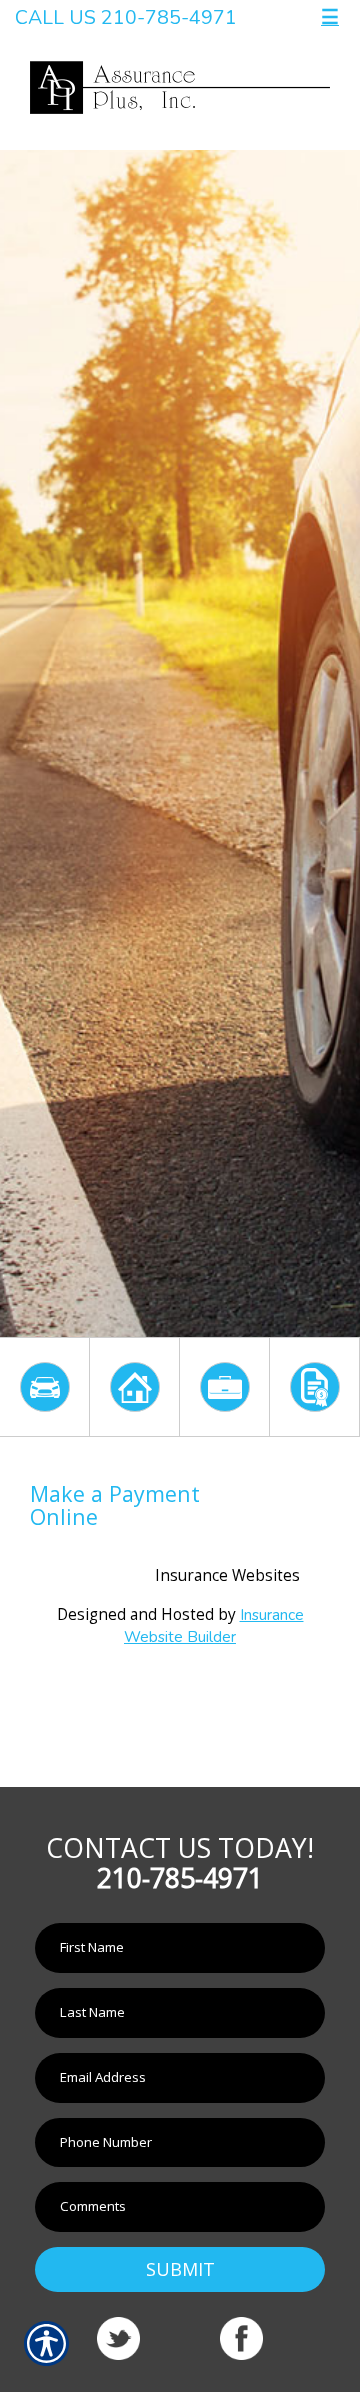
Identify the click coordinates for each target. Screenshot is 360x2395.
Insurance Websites (227, 1575)
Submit (180, 2269)
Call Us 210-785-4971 (126, 17)
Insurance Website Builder (214, 1625)
